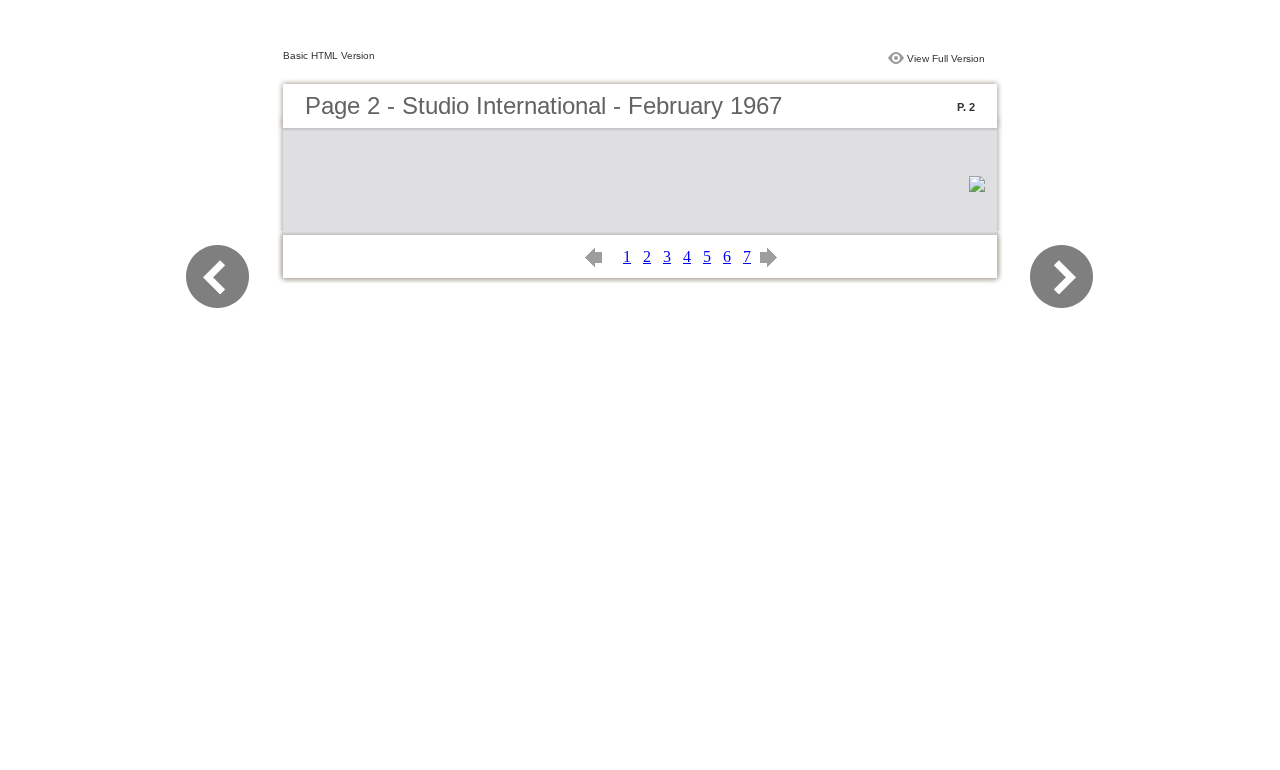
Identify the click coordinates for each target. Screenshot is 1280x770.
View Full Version (946, 58)
